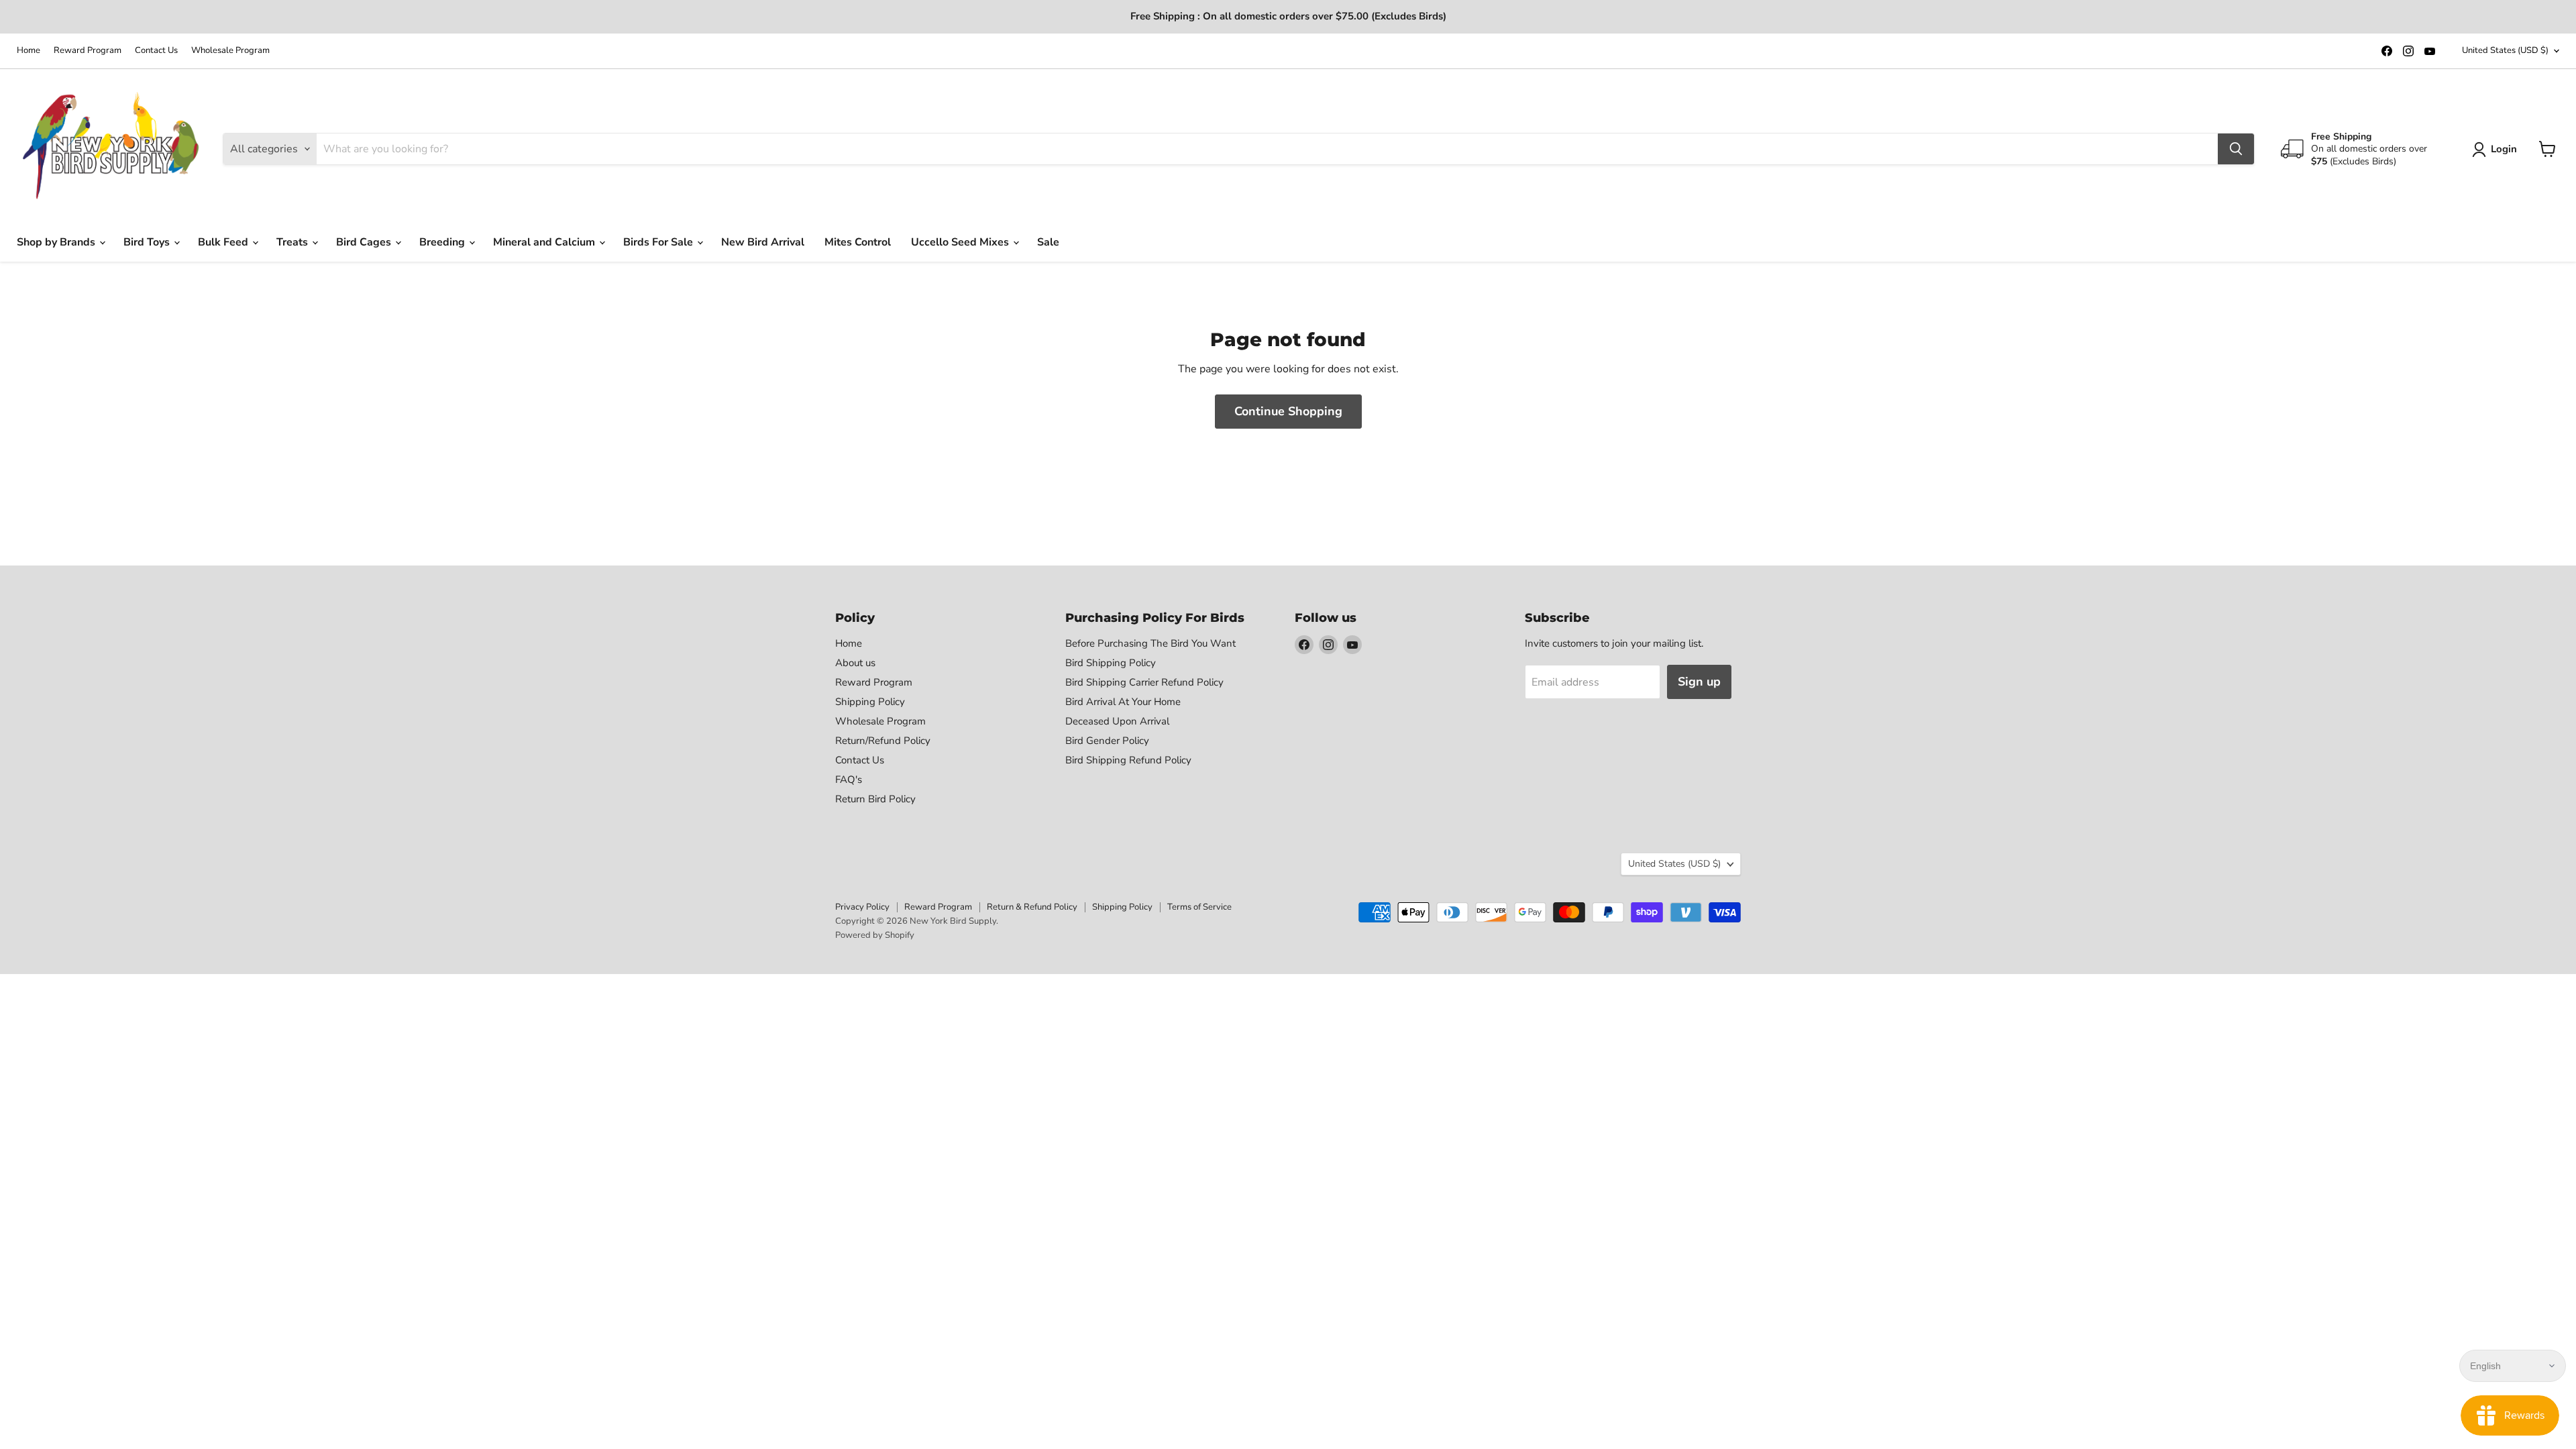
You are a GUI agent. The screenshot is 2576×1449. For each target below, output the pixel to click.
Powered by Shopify (875, 935)
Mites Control (858, 242)
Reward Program (88, 51)
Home (29, 51)
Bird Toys (148, 242)
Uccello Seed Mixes (961, 242)
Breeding (443, 242)
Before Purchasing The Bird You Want (1150, 643)
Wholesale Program (230, 51)
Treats (293, 242)
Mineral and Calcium (545, 242)
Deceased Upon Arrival (1117, 721)
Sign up (1699, 682)
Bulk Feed (224, 242)
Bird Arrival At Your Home (1123, 702)
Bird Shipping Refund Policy (1128, 760)
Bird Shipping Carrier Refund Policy (1144, 682)
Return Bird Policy (875, 799)
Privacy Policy (862, 907)
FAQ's (849, 780)
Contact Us (156, 51)
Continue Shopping (1288, 411)
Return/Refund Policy (883, 741)
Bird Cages (365, 242)
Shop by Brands (57, 242)
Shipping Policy (870, 702)
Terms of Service (1199, 907)
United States (2505, 50)
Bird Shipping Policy (1111, 663)
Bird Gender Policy (1107, 741)
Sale (1048, 242)
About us (855, 663)
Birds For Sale (659, 242)
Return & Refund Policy (1032, 907)
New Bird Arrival (763, 242)
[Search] (2236, 149)
